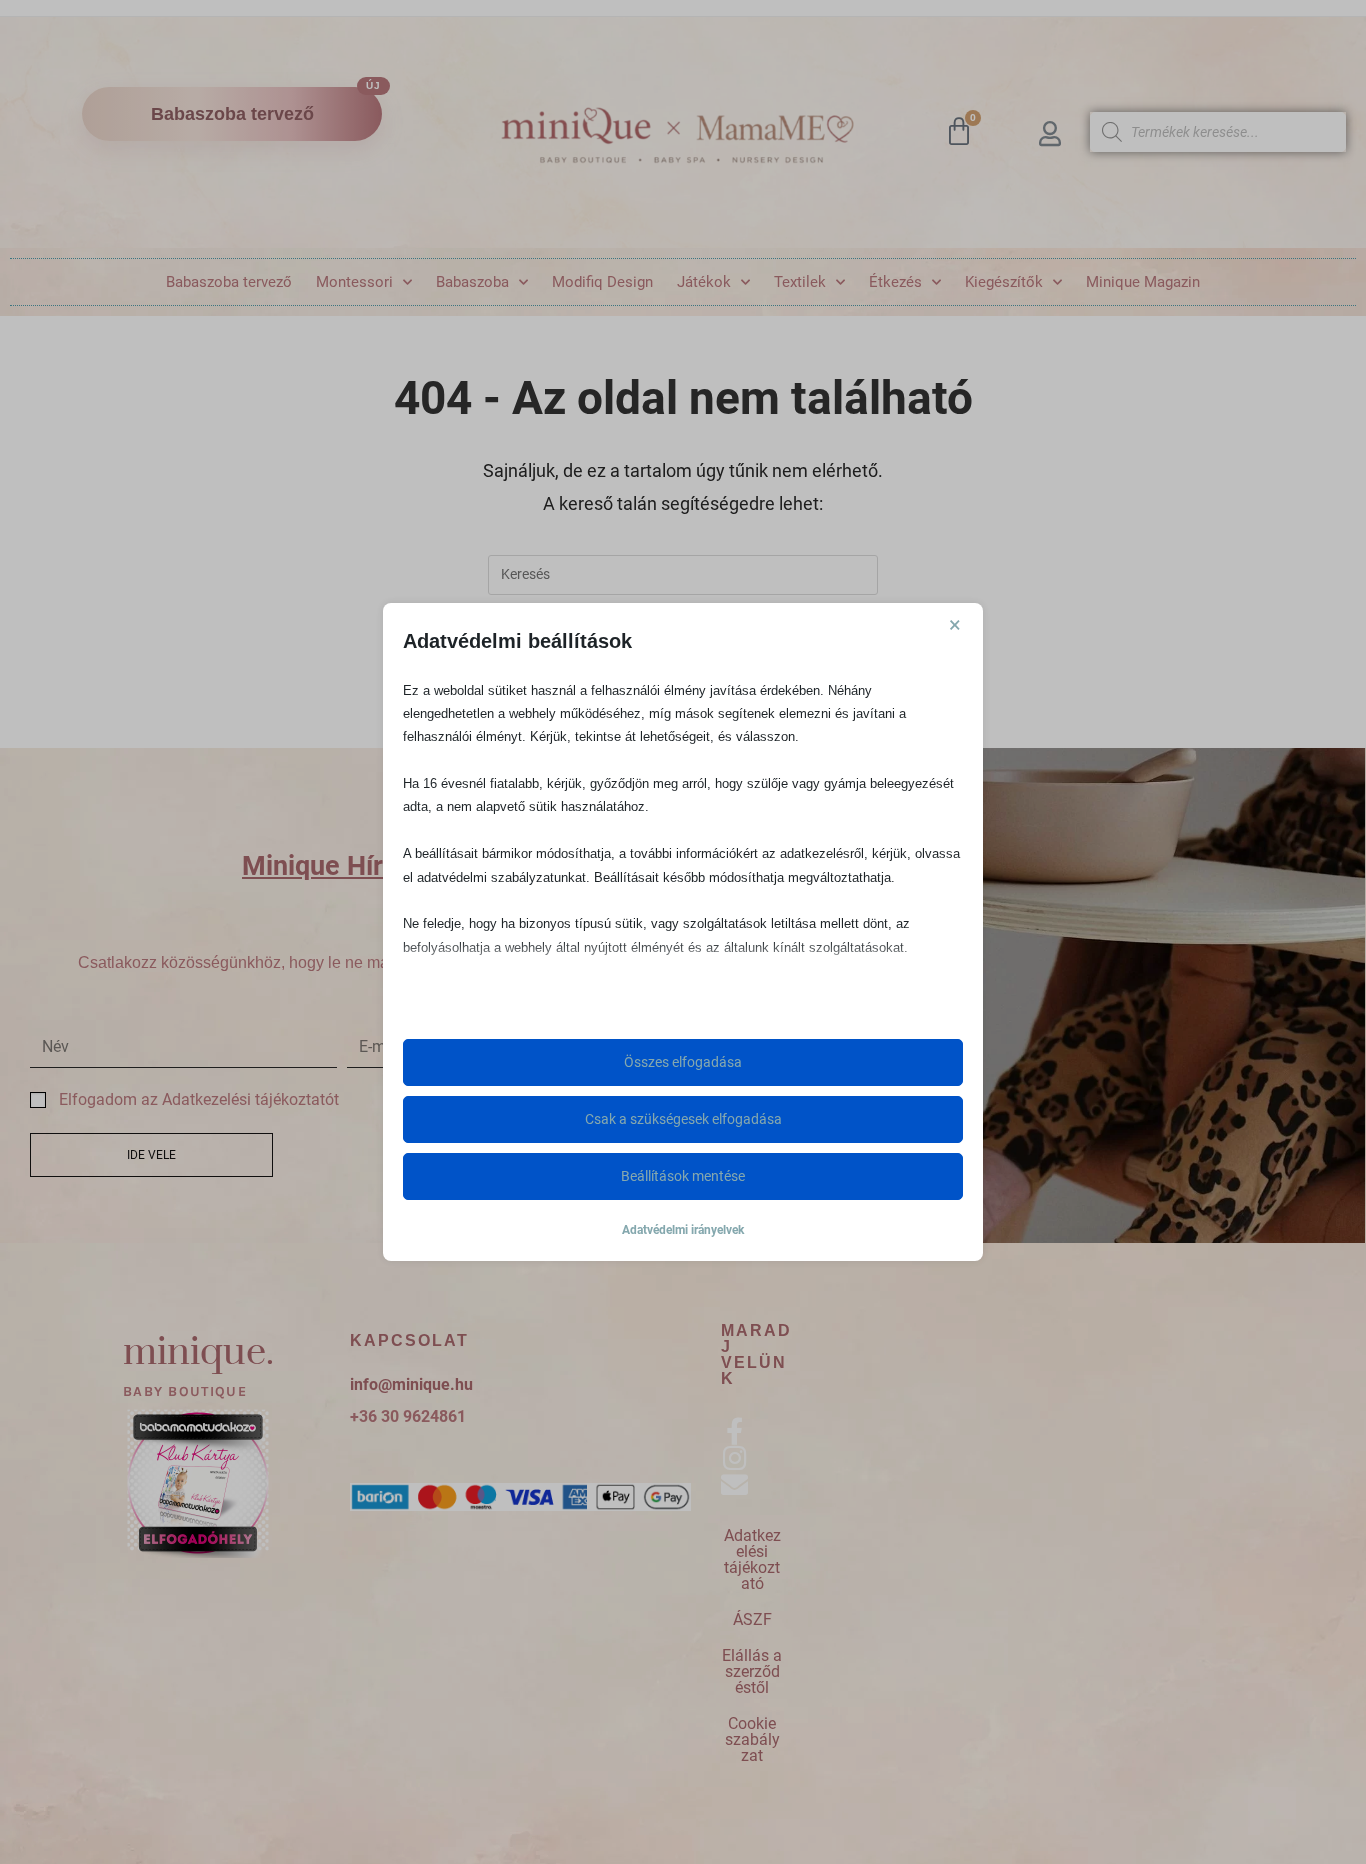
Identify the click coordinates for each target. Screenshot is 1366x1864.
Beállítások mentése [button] (683, 1176)
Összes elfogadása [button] (683, 1062)
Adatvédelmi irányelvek (683, 1230)
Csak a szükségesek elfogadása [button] (683, 1119)
